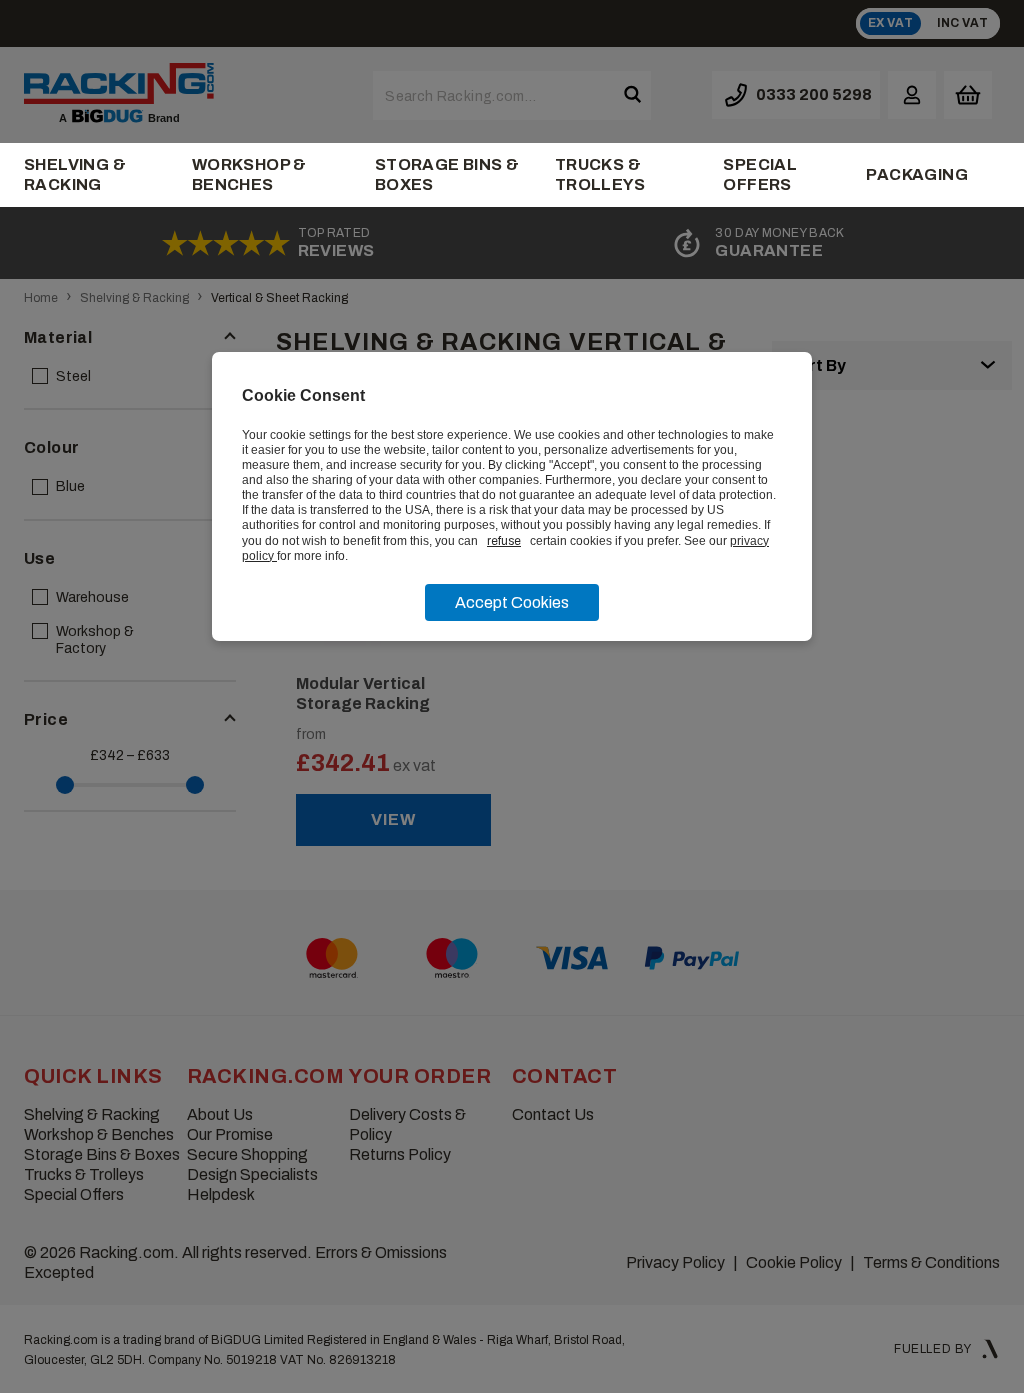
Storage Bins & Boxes (447, 174)
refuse (504, 541)
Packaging (917, 174)
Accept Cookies (512, 602)
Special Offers (760, 174)
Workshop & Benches (249, 174)
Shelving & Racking (75, 174)
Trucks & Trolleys (600, 174)
